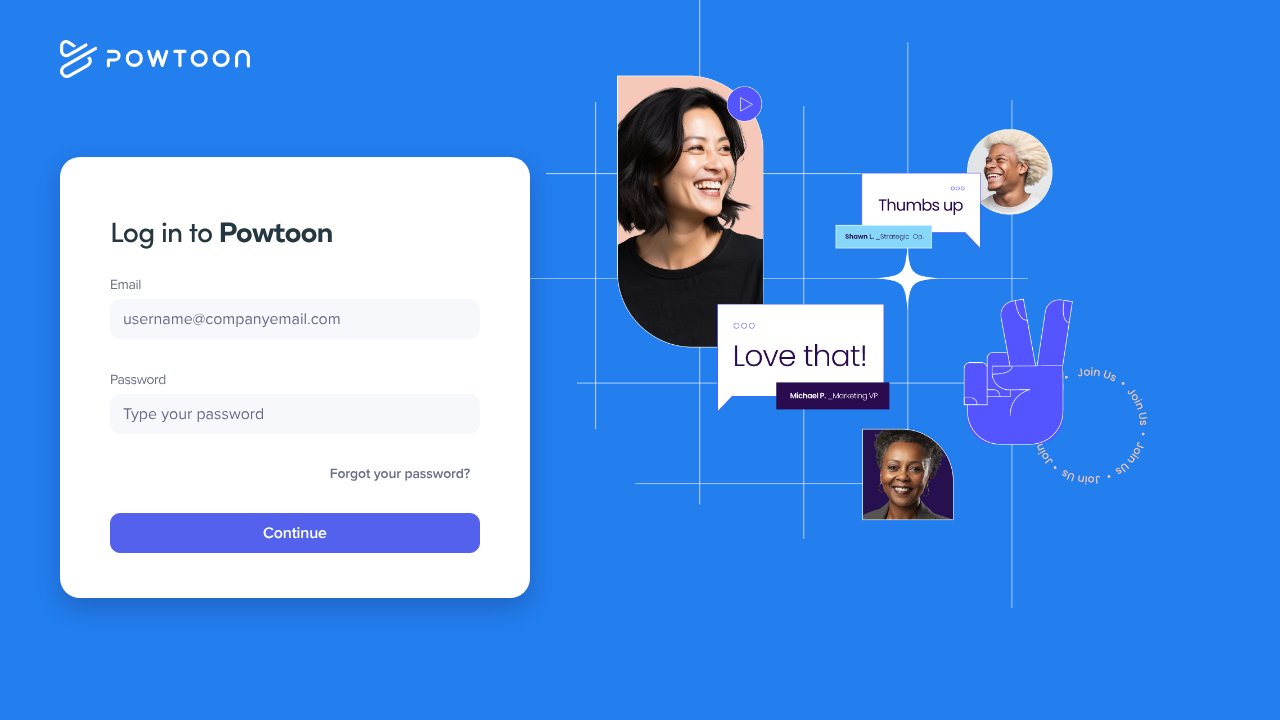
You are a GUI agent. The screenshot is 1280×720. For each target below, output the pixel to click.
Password (138, 379)
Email (125, 284)
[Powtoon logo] (155, 57)
